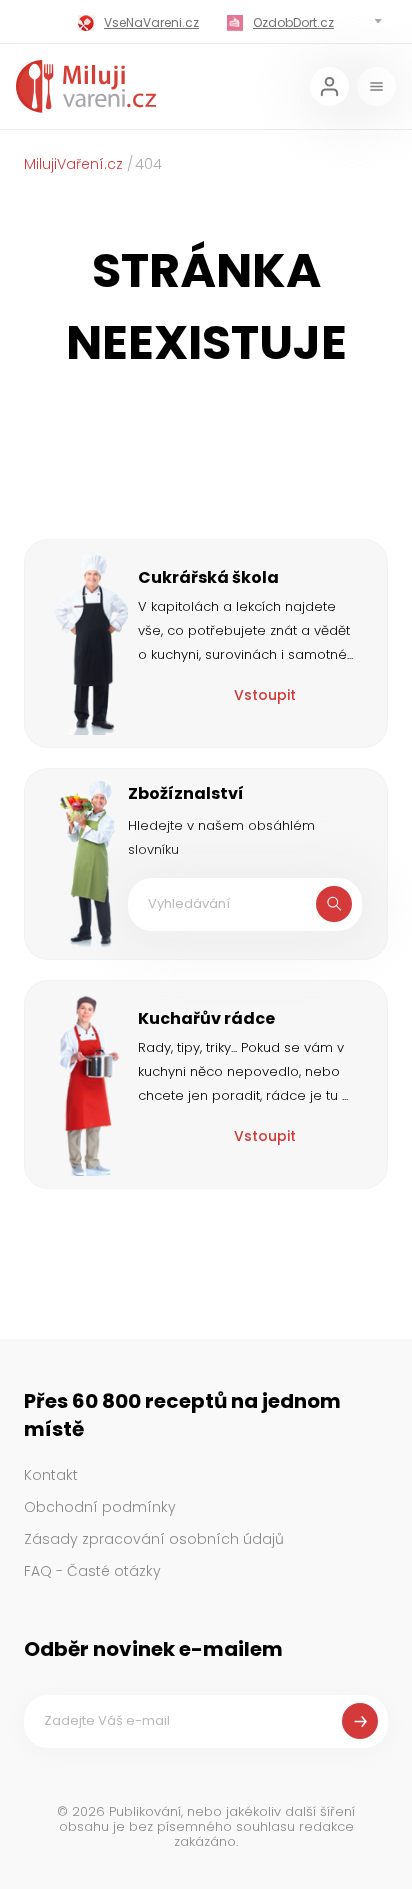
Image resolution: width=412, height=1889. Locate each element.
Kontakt (51, 1475)
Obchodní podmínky (100, 1507)
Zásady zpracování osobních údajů (154, 1539)
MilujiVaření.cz (73, 164)
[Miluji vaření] (86, 86)
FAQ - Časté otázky (92, 1571)
